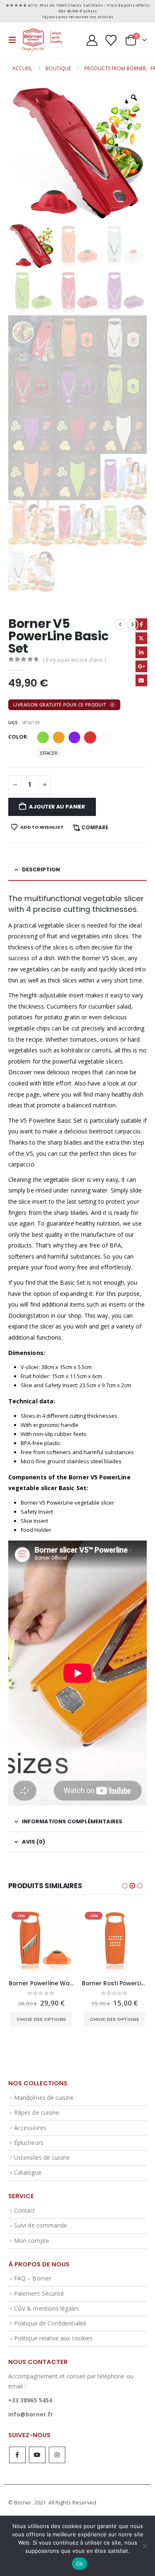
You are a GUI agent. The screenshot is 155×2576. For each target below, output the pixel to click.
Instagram (57, 2455)
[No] (145, 2546)
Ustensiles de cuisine (42, 2157)
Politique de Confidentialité (50, 2323)
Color (18, 737)
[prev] (120, 625)
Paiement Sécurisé (39, 2293)
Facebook (141, 624)
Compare (95, 827)
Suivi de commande (41, 2225)
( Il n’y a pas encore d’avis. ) (74, 660)
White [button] (106, 737)
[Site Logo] (42, 40)
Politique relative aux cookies (53, 2338)
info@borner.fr (31, 2414)
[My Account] (92, 40)
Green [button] (43, 737)
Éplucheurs (29, 2143)
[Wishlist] (111, 40)
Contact (25, 2210)
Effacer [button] (49, 753)
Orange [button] (59, 737)
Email (141, 680)
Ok (80, 2564)
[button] (15, 40)
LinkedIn (141, 652)
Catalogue (28, 2172)
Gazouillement (141, 638)
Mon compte (32, 2241)
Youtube (37, 2455)
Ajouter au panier (57, 807)
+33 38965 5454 (30, 2400)
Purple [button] (74, 737)
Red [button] (90, 737)
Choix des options (41, 2019)
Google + (141, 666)
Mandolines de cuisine (44, 2098)
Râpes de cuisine (37, 2112)
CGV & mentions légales (46, 2308)
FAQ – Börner (33, 2278)
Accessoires (30, 2128)
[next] (133, 625)
